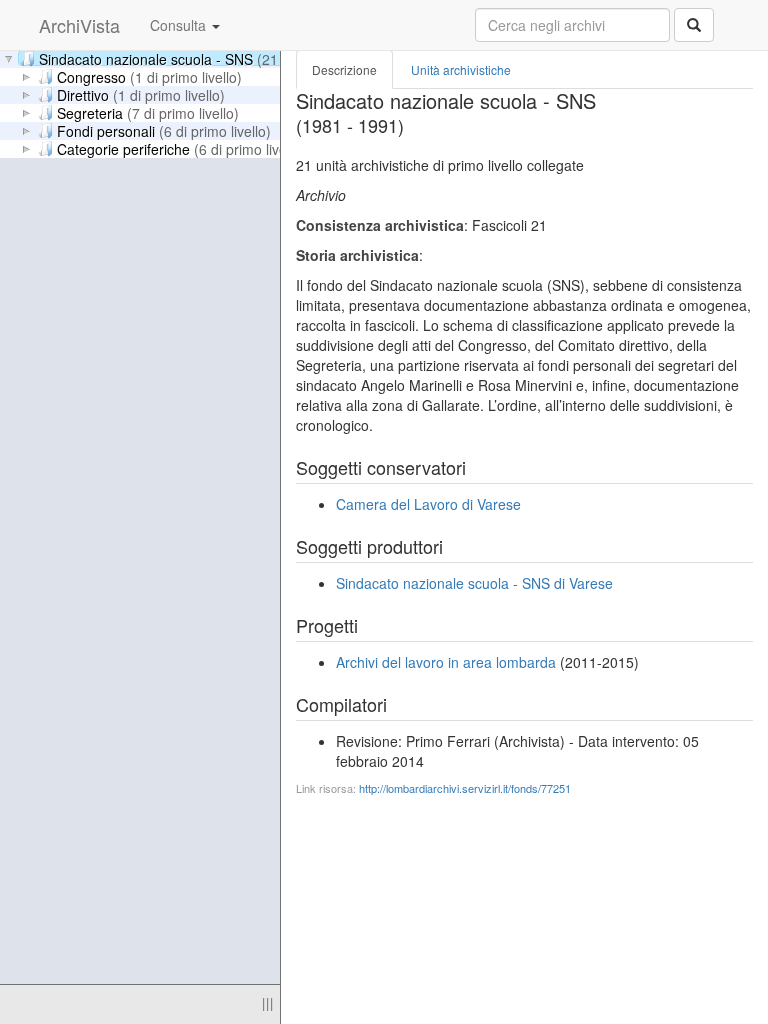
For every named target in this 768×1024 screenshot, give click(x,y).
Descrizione (344, 69)
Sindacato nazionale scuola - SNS (208, 58)
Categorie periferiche (181, 148)
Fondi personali (164, 130)
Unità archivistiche (461, 69)
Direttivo (141, 94)
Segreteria (148, 112)
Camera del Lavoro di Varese (428, 504)
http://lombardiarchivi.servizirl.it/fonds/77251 (465, 788)
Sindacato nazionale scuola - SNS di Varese (474, 583)
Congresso (149, 76)
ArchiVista (79, 25)
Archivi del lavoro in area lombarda (446, 662)
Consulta (180, 25)
